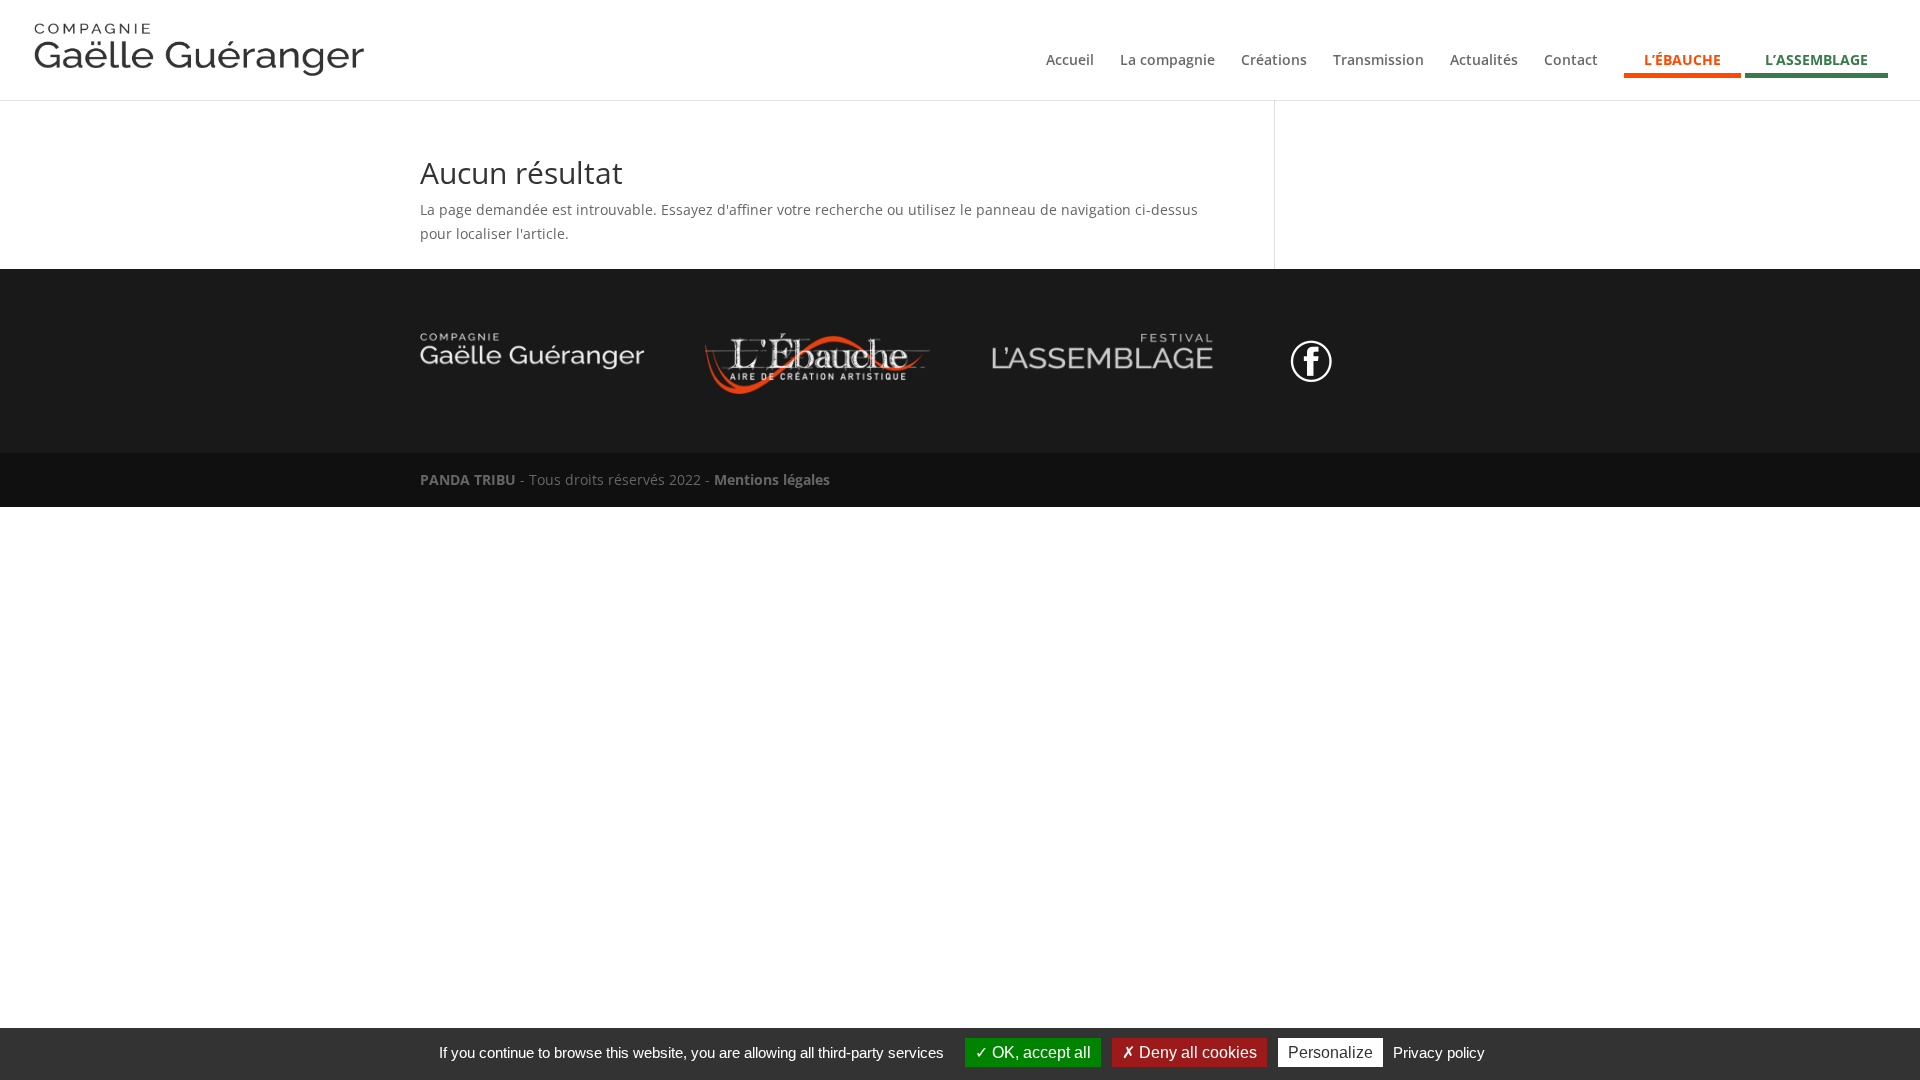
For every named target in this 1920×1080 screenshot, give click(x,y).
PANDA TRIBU (468, 479)
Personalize (1330, 1052)
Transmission (1378, 61)
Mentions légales (772, 479)
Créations (1274, 61)
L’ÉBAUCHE (1682, 61)
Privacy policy (1439, 1052)
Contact (1571, 61)
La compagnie (1167, 61)
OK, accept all (1039, 1052)
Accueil (1070, 61)
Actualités (1484, 61)
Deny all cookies (1196, 1052)
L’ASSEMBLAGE (1816, 61)
